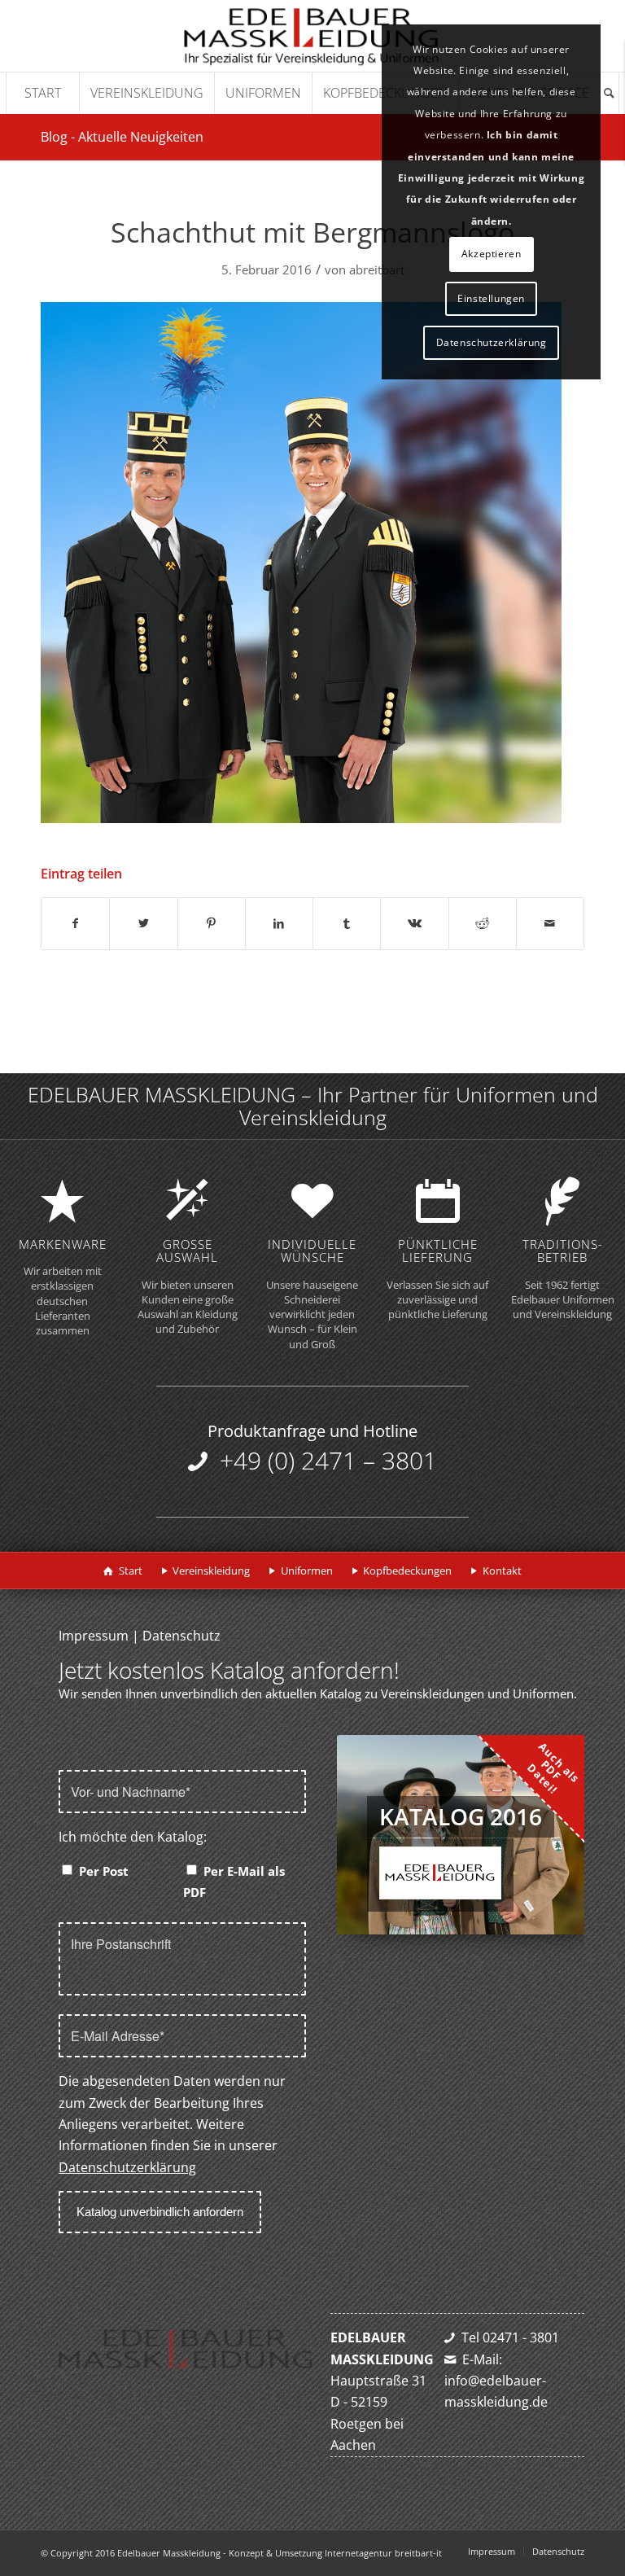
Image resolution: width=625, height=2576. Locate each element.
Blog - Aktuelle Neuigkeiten (122, 137)
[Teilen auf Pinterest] (212, 923)
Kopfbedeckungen (407, 1571)
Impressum (94, 1636)
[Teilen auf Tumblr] (347, 923)
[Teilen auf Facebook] (75, 923)
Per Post (104, 1871)
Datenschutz (181, 1636)
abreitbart (377, 269)
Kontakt (502, 1571)
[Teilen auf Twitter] (143, 923)
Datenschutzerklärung (127, 2167)
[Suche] (609, 93)
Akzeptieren (492, 254)
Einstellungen (491, 298)
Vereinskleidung (211, 1571)
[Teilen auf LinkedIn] (279, 923)
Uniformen (307, 1571)
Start (131, 1571)
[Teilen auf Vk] (414, 923)
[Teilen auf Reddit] (483, 923)
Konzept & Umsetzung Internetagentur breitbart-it (335, 2553)
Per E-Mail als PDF (234, 1882)
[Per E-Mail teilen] (550, 923)
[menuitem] (42, 93)
